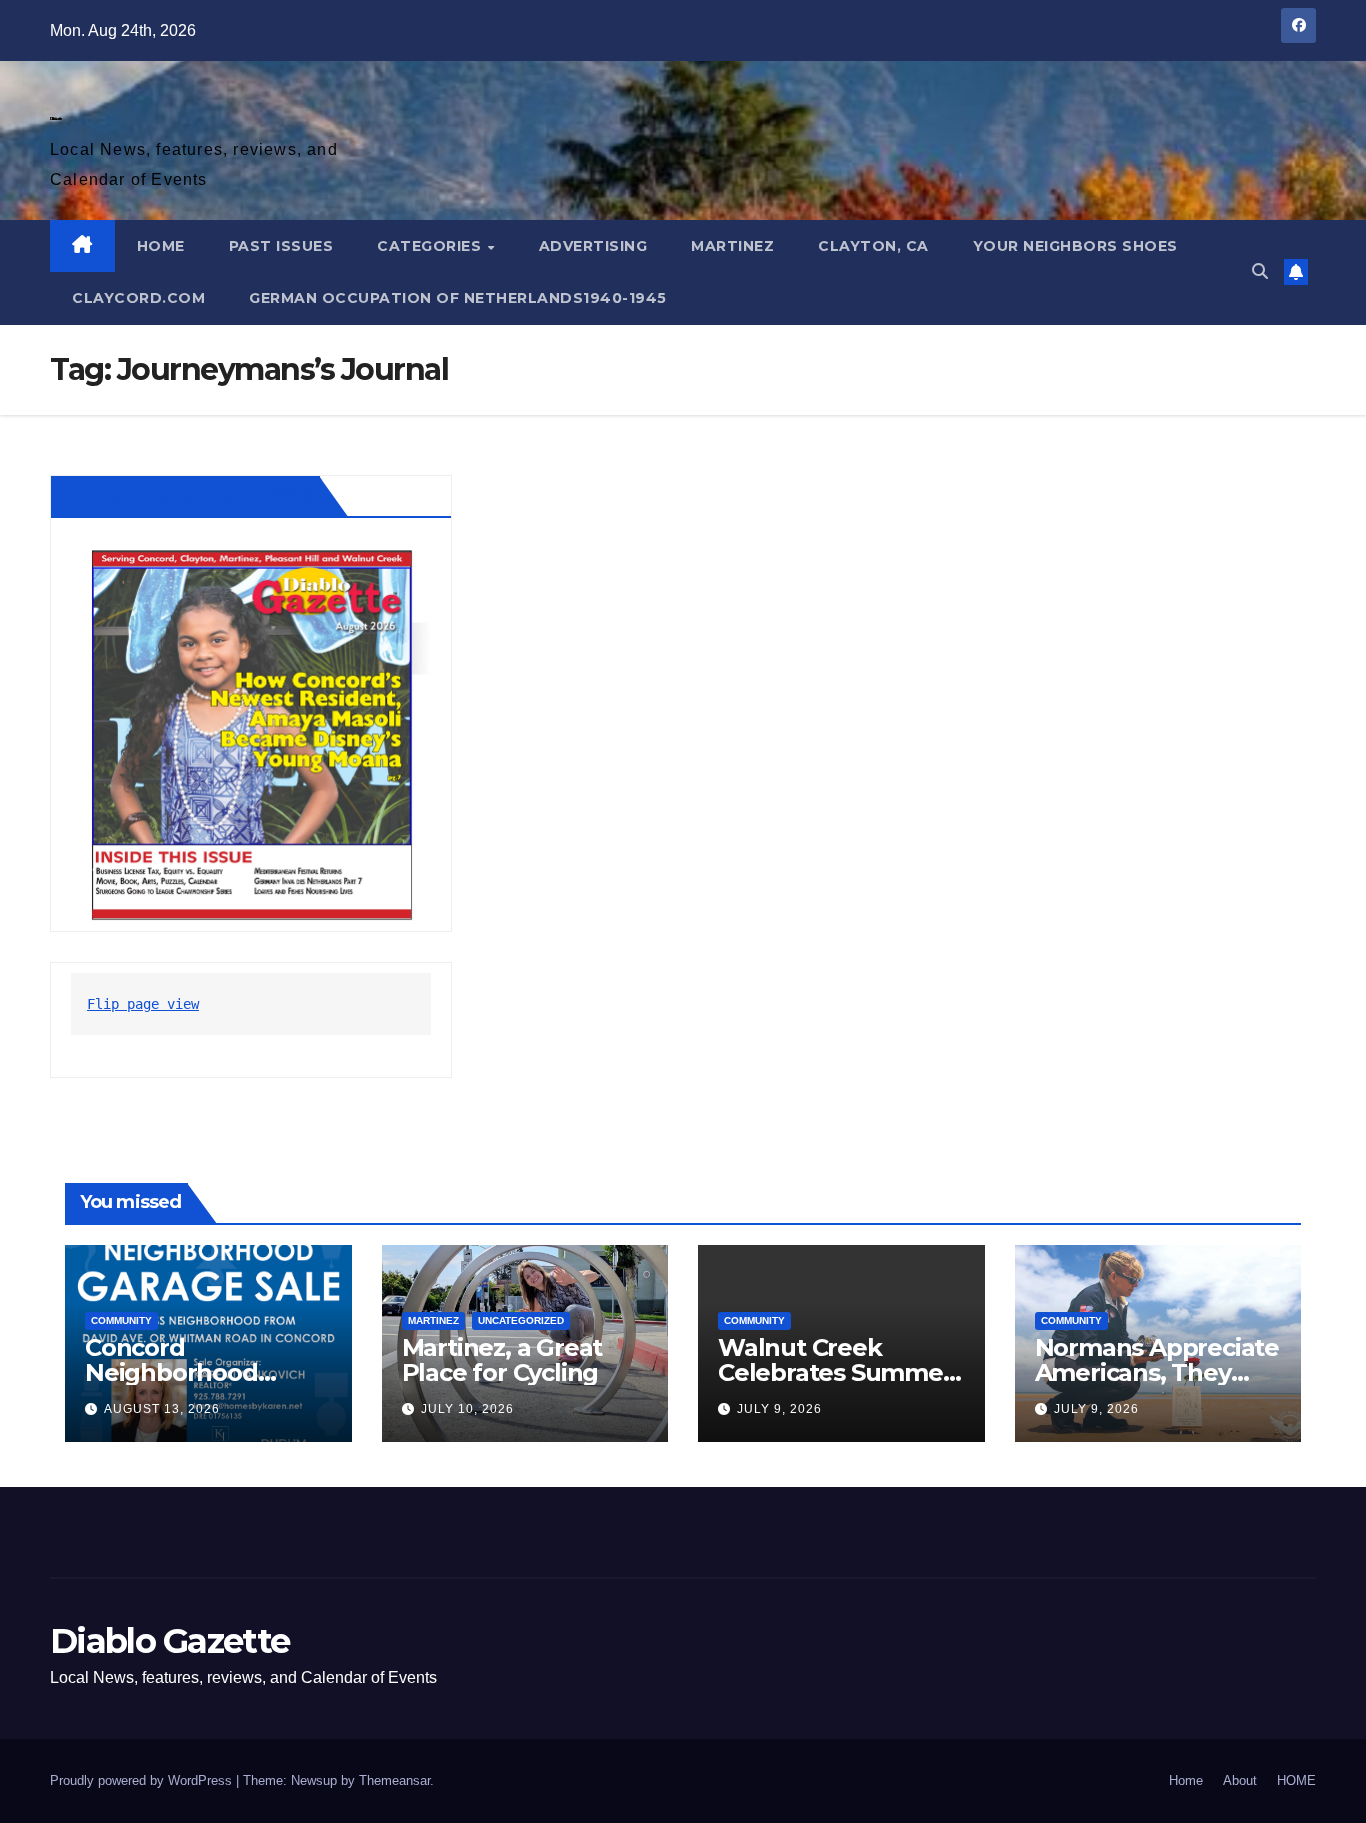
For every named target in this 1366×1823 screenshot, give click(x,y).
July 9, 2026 (779, 1409)
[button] (1260, 271)
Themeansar (394, 1780)
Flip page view (143, 1004)
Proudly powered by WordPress (143, 1780)
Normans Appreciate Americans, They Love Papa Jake (1157, 1372)
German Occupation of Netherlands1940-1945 (458, 298)
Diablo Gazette (55, 118)
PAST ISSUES (281, 246)
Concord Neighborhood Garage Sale (171, 1372)
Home (1186, 1780)
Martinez (732, 246)
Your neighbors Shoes (1075, 246)
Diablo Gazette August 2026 (189, 496)
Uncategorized (521, 1320)
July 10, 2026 (467, 1409)
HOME (161, 246)
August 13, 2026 (162, 1409)
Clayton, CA (873, 246)
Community (121, 1320)
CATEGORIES (431, 246)
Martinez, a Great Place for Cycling (502, 1360)
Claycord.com (138, 298)
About (1240, 1780)
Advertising (593, 246)
